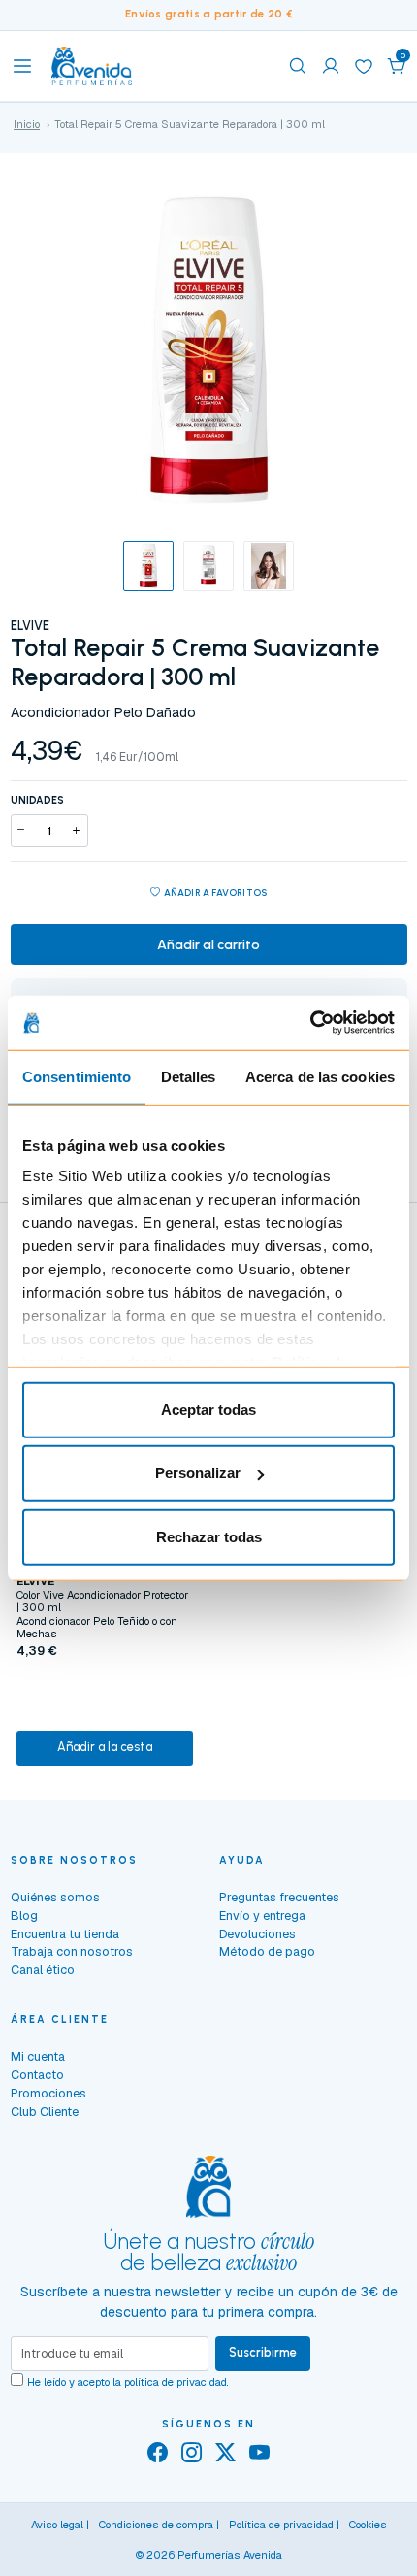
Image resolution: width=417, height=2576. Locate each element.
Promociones (48, 2093)
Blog (24, 1915)
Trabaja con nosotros (72, 1951)
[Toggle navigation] (22, 66)
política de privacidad (176, 2382)
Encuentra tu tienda (65, 1934)
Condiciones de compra (156, 2525)
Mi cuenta (38, 2056)
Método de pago (267, 1951)
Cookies (368, 2525)
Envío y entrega (262, 1915)
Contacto (37, 2075)
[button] (397, 66)
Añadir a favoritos (216, 892)
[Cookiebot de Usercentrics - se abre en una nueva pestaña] (310, 1023)
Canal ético (43, 1970)
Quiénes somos (55, 1897)
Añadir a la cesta (105, 1747)
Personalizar (198, 1473)
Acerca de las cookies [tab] (320, 1076)
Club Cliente (45, 2112)
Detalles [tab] (189, 1076)
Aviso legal (57, 2525)
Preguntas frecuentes (279, 1897)
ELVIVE (30, 626)
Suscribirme (263, 2352)
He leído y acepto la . (128, 2382)
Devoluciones (257, 1934)
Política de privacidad (281, 2525)
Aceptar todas (208, 1409)
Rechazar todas (209, 1536)
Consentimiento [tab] (77, 1076)
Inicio (27, 124)
